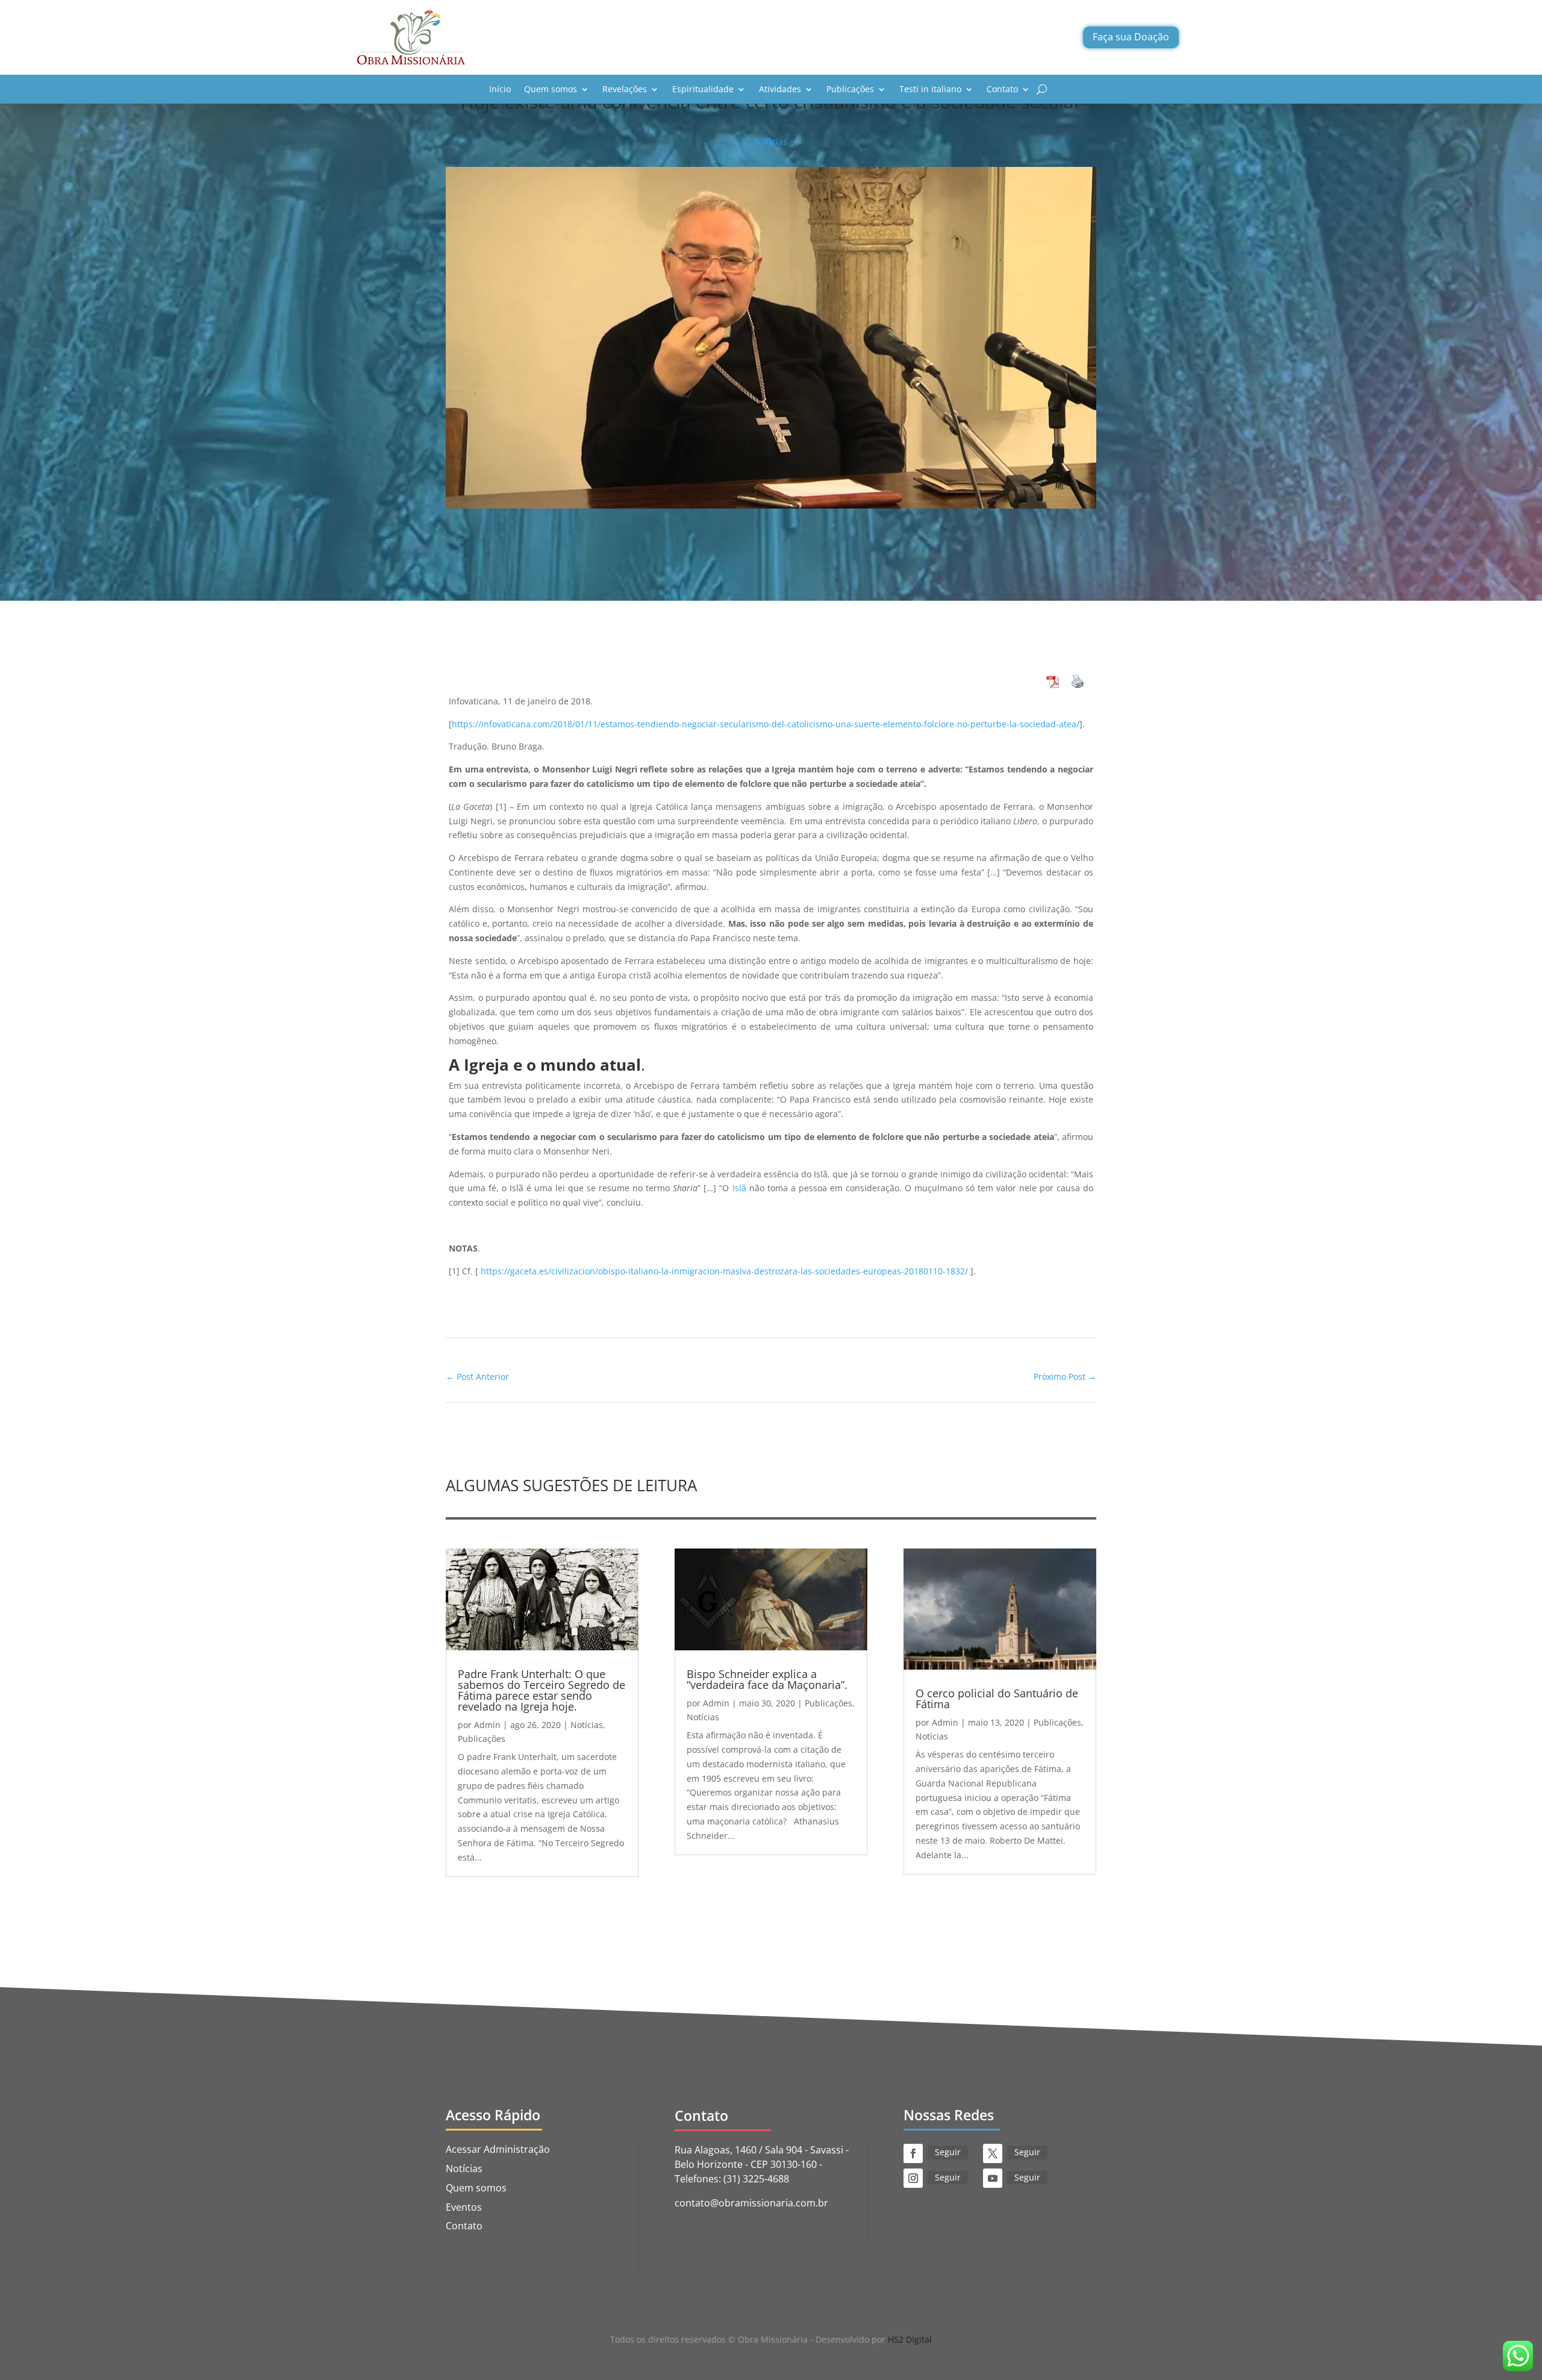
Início (500, 89)
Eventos (464, 2207)
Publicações (850, 89)
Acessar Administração (498, 2149)
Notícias (771, 141)
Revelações (625, 89)
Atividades (780, 89)
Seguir (948, 2152)
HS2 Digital (910, 2339)
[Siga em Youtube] (993, 2178)
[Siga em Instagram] (913, 2178)
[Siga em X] (993, 2153)
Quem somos (551, 89)
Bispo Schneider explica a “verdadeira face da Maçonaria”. (767, 1679)
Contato (1002, 89)
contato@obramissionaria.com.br (751, 2203)
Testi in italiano (930, 89)
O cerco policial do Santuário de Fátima (997, 1699)
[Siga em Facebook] (913, 2153)
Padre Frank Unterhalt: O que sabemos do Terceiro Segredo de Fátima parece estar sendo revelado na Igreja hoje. (542, 1690)
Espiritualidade (703, 89)
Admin (487, 1725)
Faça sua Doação (1131, 37)
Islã (741, 1188)
